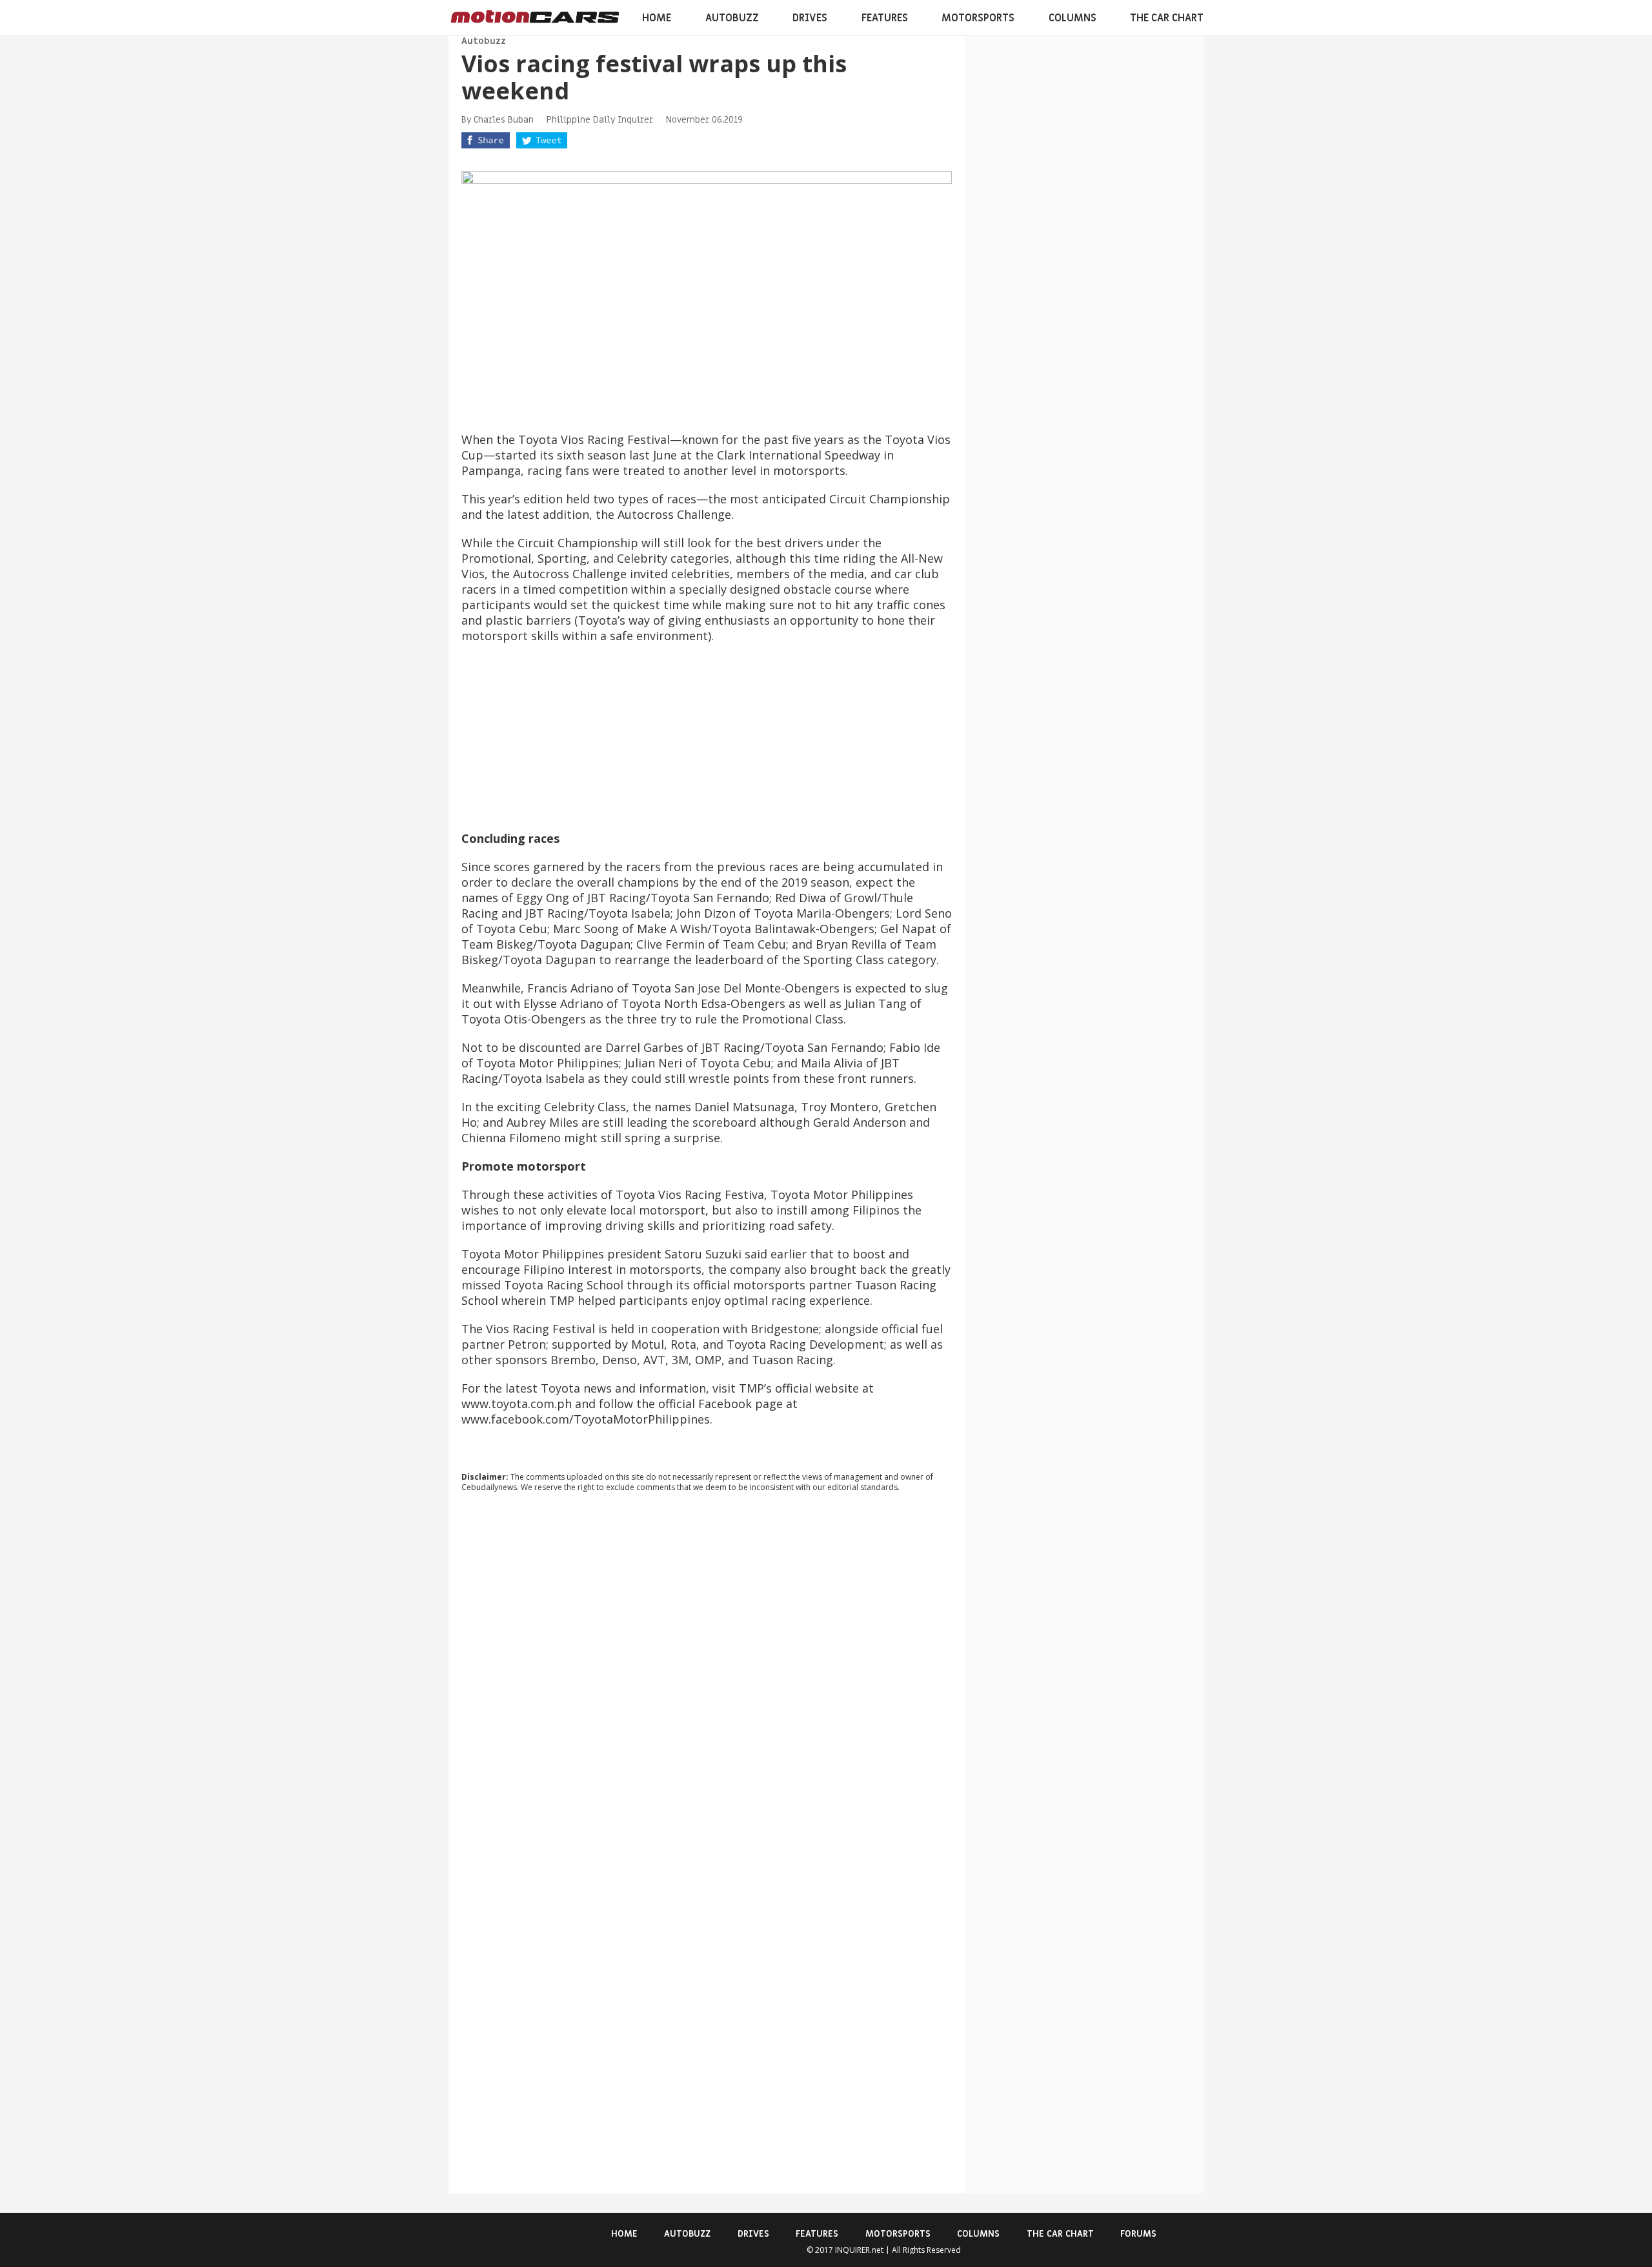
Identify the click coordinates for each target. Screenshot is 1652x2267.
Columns (1073, 18)
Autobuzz (732, 18)
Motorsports (978, 18)
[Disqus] (707, 1677)
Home (657, 18)
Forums (1138, 2234)
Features (885, 18)
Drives (810, 18)
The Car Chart (1167, 18)
